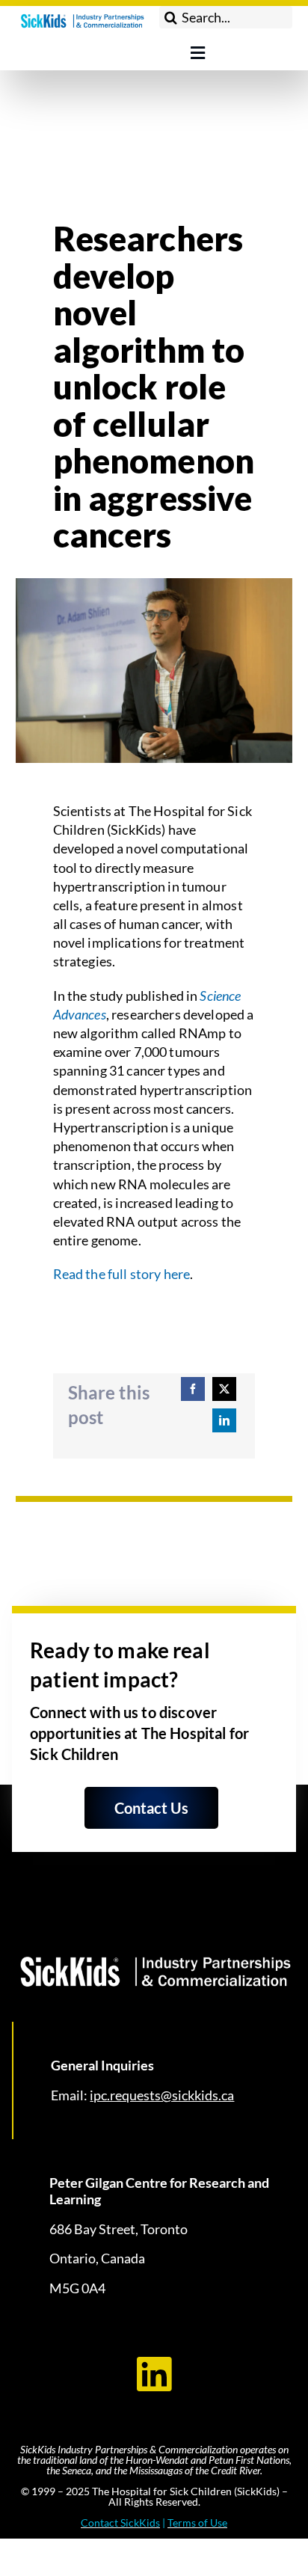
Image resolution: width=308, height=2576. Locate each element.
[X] (224, 1389)
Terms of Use (197, 2523)
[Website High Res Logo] (82, 14)
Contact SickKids (120, 2523)
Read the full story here (122, 1274)
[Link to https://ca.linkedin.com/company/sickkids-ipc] (154, 2374)
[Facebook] (193, 1389)
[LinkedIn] (224, 1420)
